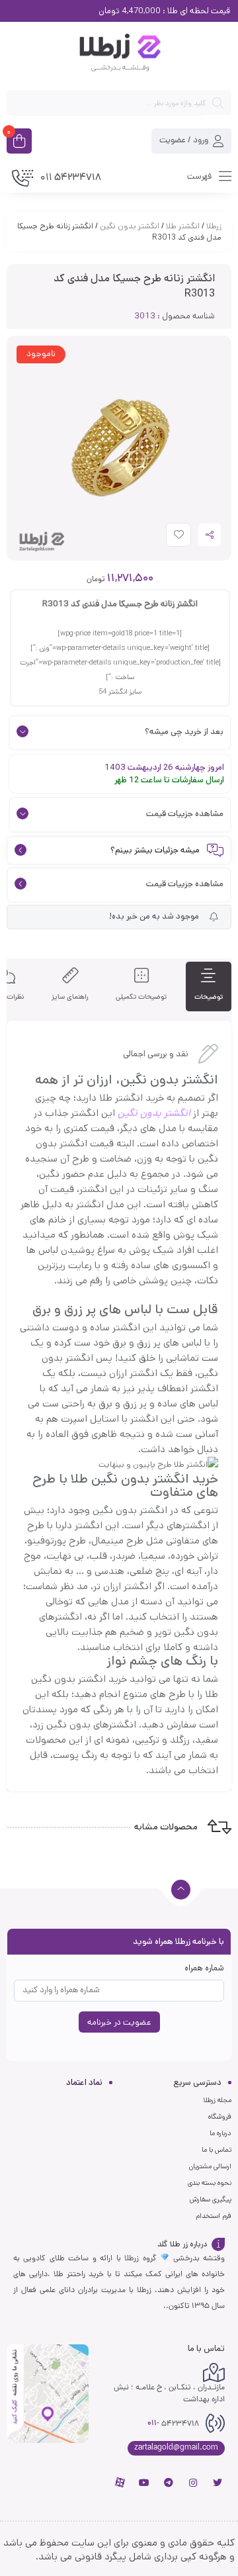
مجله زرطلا (217, 2100)
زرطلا (214, 226)
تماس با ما (217, 2150)
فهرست (200, 176)
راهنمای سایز (70, 997)
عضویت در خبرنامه (119, 2022)
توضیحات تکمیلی (141, 997)
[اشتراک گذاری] (210, 535)
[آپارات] (120, 2483)
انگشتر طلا (183, 226)
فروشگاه (220, 2117)
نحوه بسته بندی (210, 2183)
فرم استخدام (214, 2216)
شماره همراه (204, 1968)
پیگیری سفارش (211, 2199)
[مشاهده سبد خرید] (19, 142)
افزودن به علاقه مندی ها (166, 538)
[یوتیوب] (144, 2483)
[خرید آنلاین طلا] (119, 55)
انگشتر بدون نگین (130, 226)
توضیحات (209, 997)
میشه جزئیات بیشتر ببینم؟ (155, 851)
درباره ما (220, 2133)
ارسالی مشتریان (210, 2166)
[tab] (209, 987)
